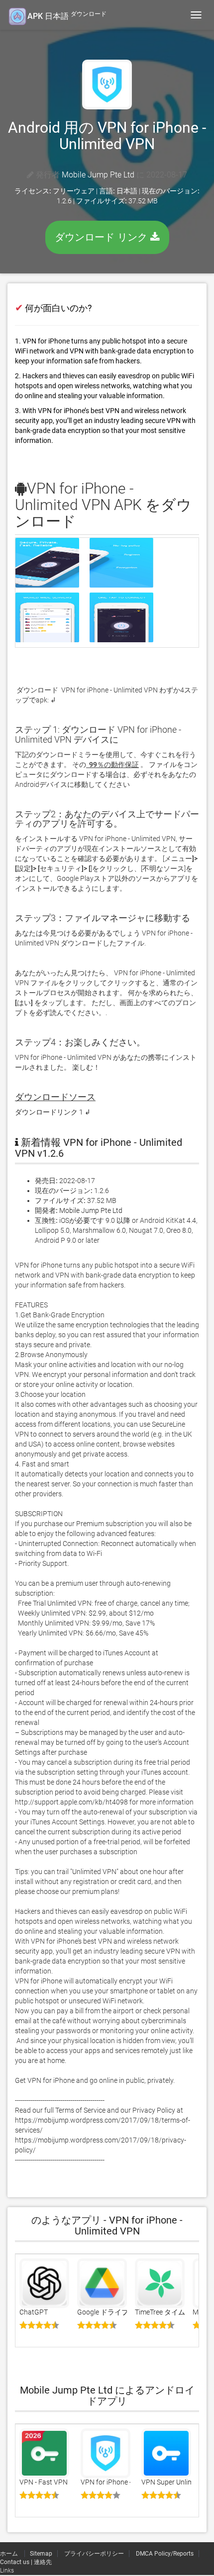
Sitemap (41, 2554)
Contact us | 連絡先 (26, 2562)
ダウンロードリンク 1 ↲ (53, 1112)
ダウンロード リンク (103, 237)
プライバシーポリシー (94, 2554)
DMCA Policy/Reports (165, 2554)
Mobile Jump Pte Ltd (98, 175)
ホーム (10, 2554)
